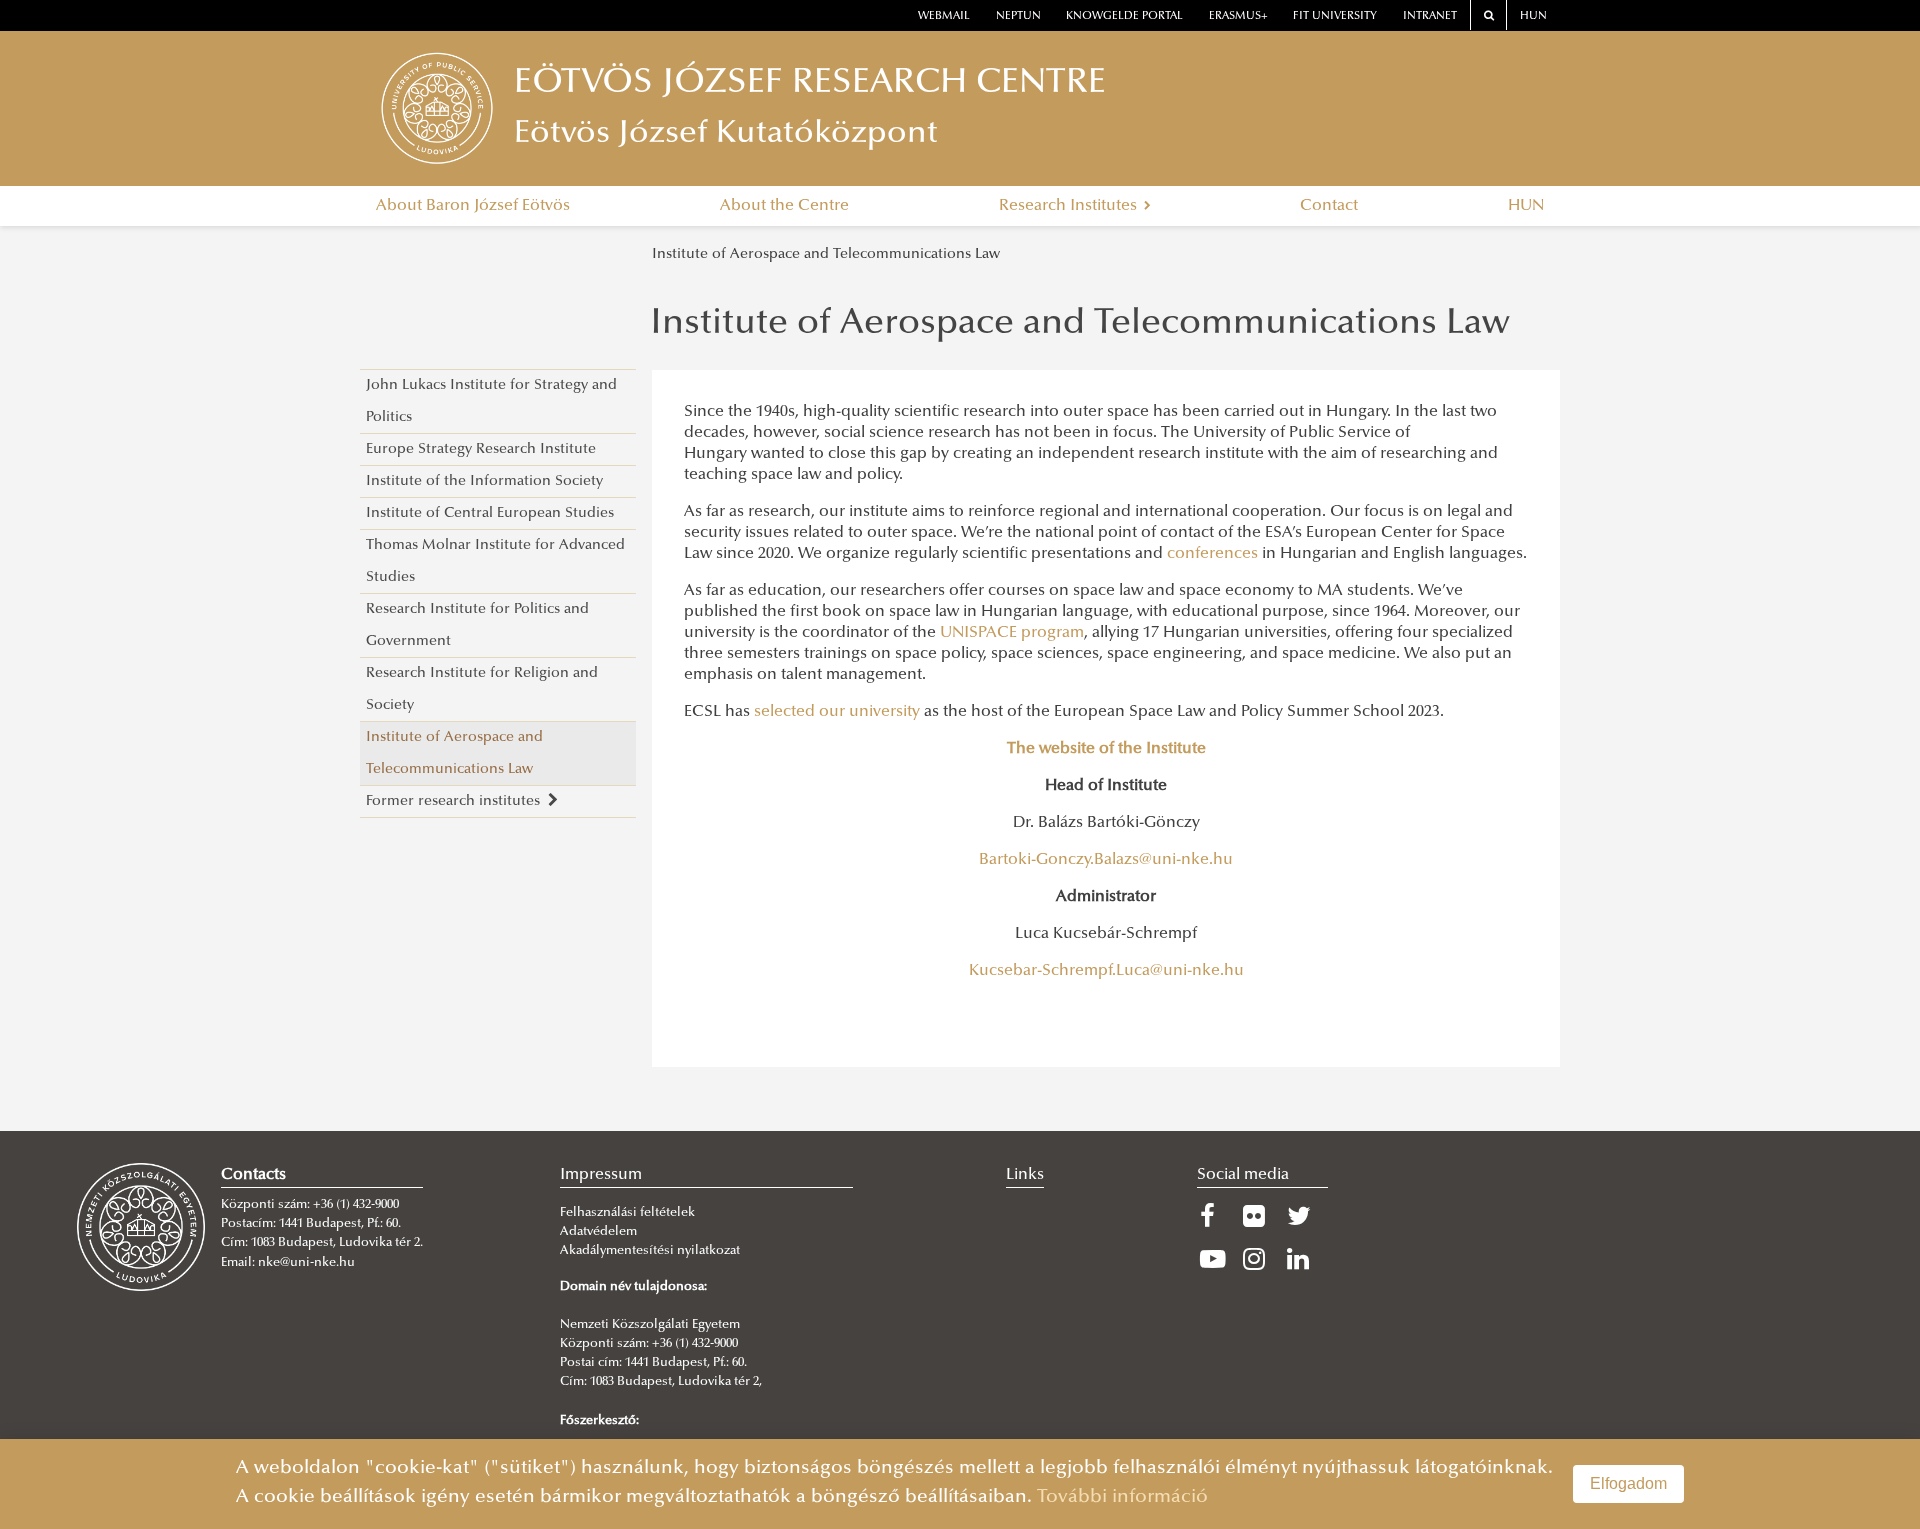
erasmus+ (1238, 16)
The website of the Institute (1106, 749)
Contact (1329, 206)
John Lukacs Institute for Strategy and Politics (491, 401)
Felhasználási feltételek (627, 1213)
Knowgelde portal (1124, 16)
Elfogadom (1628, 1483)
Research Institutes (1070, 206)
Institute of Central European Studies (490, 513)
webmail (944, 16)
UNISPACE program (1012, 633)
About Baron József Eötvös (473, 206)
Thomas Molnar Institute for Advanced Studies (495, 561)
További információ (1122, 1497)
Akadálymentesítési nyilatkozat (650, 1251)
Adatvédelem (598, 1232)
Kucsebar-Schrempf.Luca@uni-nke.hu (1106, 971)
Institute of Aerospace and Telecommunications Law (826, 254)
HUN (1533, 16)
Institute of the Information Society (484, 481)
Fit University (1335, 16)
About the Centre (784, 206)
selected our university (837, 712)
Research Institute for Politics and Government (477, 625)
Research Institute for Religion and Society (482, 689)
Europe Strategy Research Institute (481, 449)
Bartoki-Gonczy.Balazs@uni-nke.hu (1106, 860)
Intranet (1430, 16)
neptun (1018, 16)
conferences (1212, 554)
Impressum (601, 1175)
